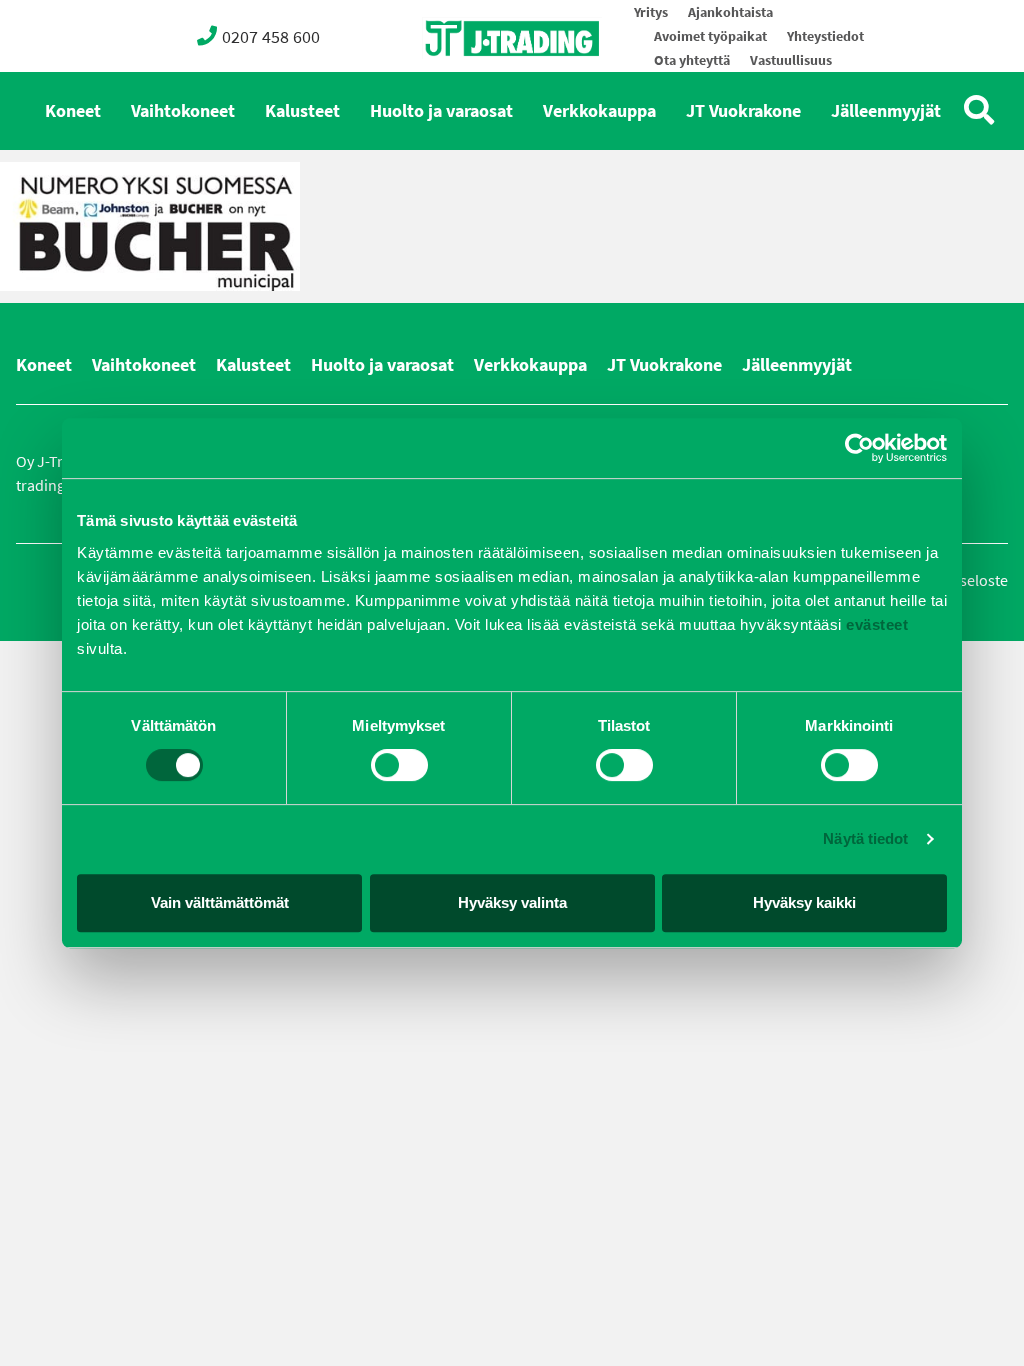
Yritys (651, 12)
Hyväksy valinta (512, 902)
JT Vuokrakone (743, 111)
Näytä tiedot (865, 838)
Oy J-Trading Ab (475, 82)
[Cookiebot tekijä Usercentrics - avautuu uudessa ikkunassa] (859, 448)
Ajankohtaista (730, 12)
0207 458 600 (271, 37)
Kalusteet (302, 111)
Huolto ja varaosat (441, 111)
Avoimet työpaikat (710, 36)
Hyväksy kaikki (804, 902)
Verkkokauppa (599, 111)
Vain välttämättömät (220, 902)
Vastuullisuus (791, 60)
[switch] (399, 765)
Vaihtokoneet (183, 111)
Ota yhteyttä (692, 60)
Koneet (73, 111)
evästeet (875, 624)
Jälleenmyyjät (886, 111)
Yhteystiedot (825, 36)
